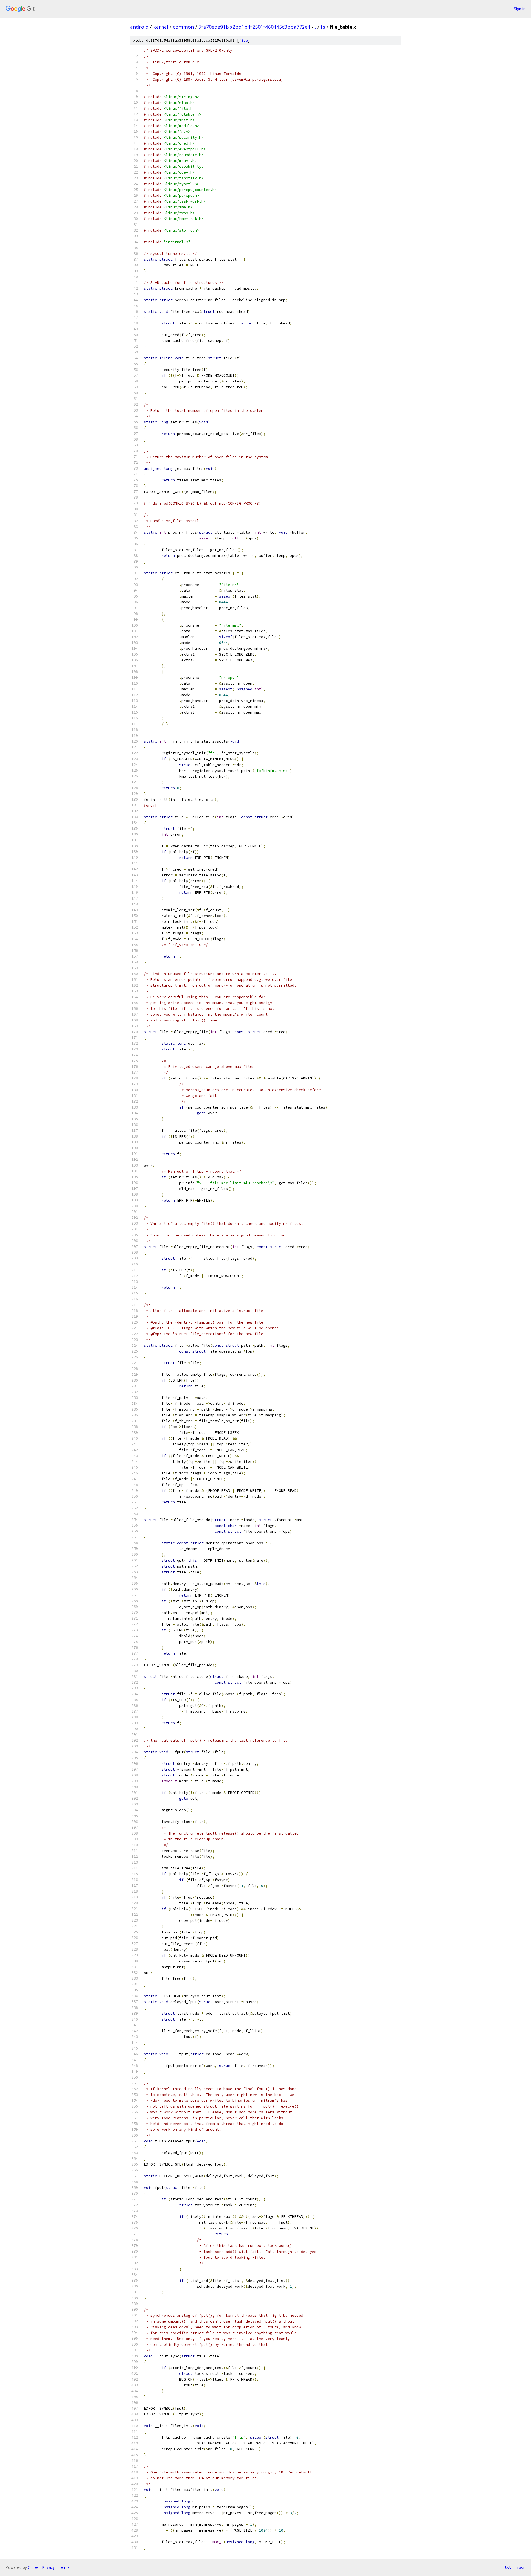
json (521, 2567)
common (183, 27)
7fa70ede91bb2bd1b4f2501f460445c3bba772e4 (254, 27)
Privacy (48, 2567)
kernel (161, 27)
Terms (64, 2567)
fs (323, 27)
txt (508, 2567)
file (243, 40)
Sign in (520, 9)
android (139, 27)
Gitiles (33, 2567)
